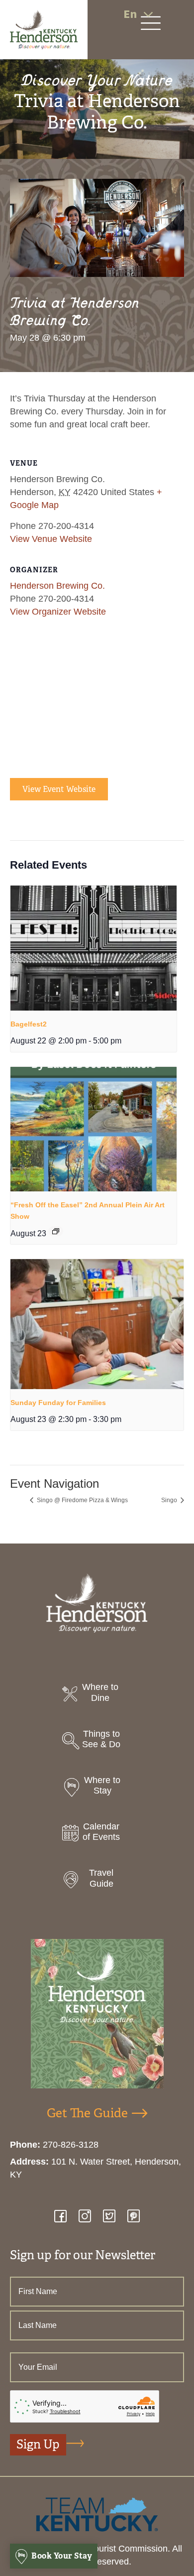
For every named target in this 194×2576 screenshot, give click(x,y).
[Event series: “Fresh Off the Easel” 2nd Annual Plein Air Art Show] (56, 1231)
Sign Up (38, 2445)
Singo (170, 1500)
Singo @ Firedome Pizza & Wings (82, 1500)
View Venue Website (51, 539)
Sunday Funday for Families (58, 1403)
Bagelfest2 (29, 1024)
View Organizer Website (58, 612)
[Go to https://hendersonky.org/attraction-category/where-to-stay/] (97, 1788)
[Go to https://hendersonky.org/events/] (97, 1835)
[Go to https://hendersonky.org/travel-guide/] (97, 1881)
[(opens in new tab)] (97, 2514)
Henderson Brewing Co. (57, 586)
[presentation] (94, 948)
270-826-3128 (71, 2145)
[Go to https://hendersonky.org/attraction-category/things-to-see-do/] (97, 1742)
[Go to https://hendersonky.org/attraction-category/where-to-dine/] (97, 1695)
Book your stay (61, 2556)
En (130, 14)
